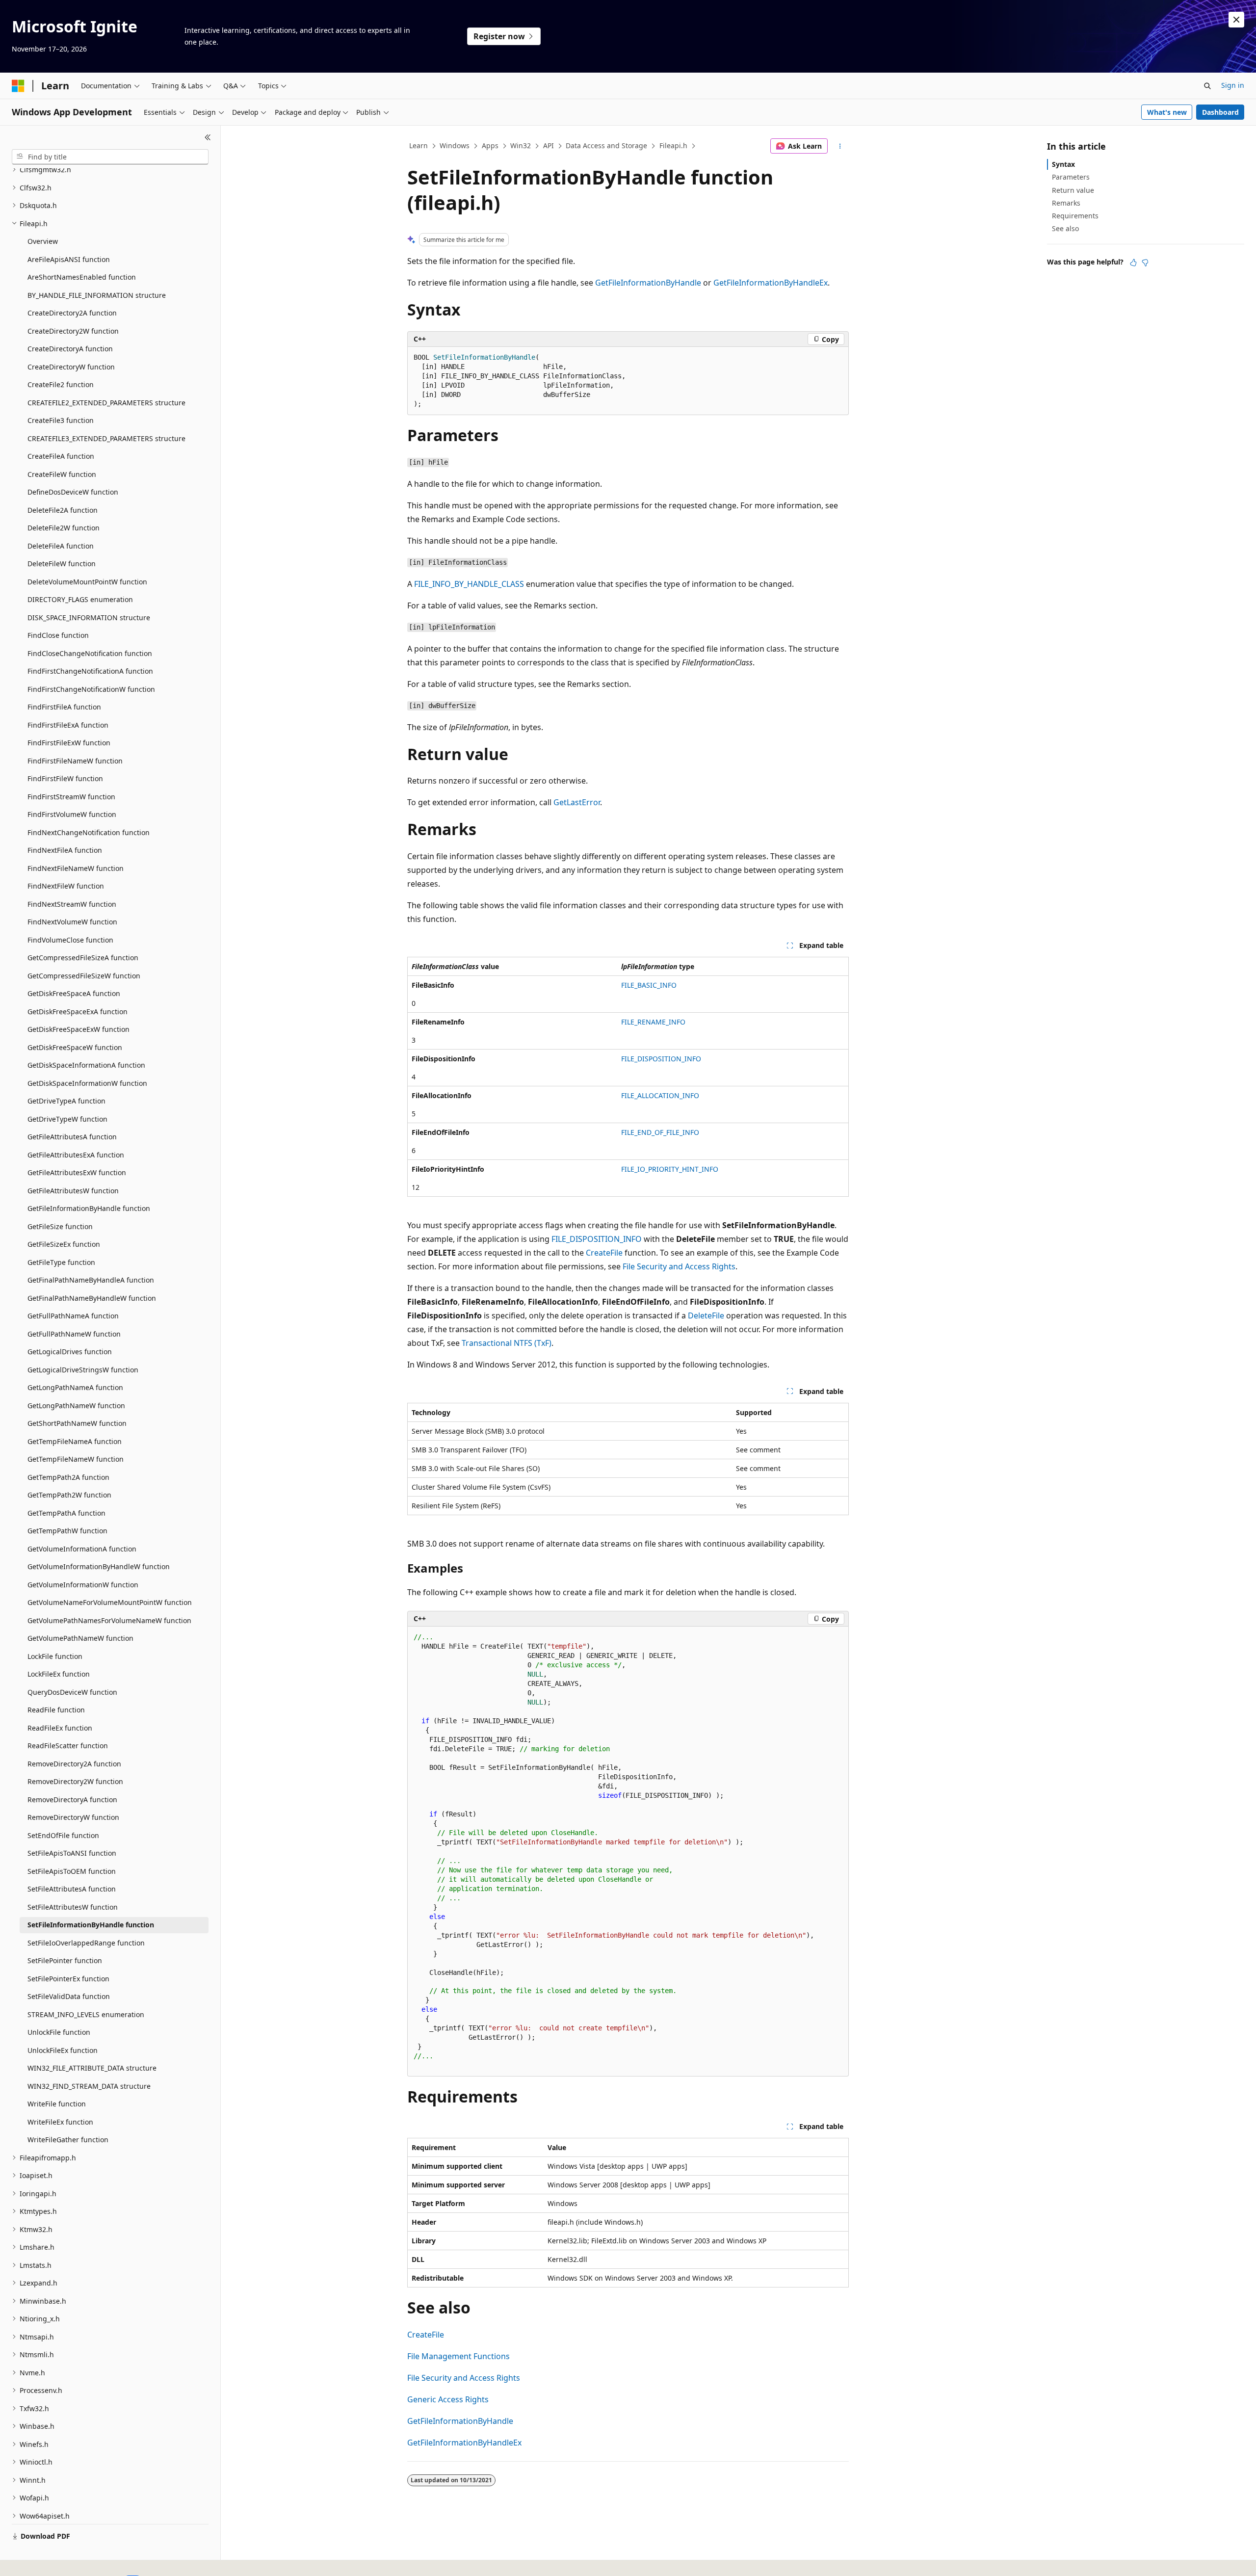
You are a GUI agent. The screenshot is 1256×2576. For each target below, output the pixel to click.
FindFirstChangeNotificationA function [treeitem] (90, 671)
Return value (1073, 190)
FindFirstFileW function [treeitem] (65, 778)
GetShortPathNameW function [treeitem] (77, 1423)
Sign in (1233, 85)
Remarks (1066, 203)
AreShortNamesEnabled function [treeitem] (82, 277)
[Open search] (1207, 86)
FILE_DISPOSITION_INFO (661, 1059)
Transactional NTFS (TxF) (507, 1343)
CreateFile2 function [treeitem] (61, 384)
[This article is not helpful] (1145, 263)
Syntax (1063, 164)
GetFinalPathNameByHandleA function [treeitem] (91, 1280)
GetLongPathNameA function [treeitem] (75, 1387)
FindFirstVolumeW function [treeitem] (72, 814)
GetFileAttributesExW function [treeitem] (77, 1172)
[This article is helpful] (1133, 263)
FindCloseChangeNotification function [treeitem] (90, 653)
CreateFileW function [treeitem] (62, 474)
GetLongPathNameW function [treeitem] (76, 1406)
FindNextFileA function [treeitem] (65, 850)
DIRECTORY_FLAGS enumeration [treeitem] (80, 599)
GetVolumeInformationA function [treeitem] (82, 1549)
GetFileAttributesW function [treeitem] (73, 1191)
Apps (490, 145)
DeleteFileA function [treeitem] (61, 546)
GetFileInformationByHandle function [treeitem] (89, 1208)
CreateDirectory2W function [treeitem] (73, 331)
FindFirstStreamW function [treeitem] (71, 797)
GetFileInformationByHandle (648, 283)
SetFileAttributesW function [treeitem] (73, 1907)
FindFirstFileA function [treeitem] (64, 707)
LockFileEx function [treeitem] (59, 1674)
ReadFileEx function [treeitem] (60, 1728)
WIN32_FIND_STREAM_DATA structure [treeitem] (89, 2086)
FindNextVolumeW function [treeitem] (72, 922)
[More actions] (840, 146)
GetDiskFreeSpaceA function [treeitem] (74, 993)
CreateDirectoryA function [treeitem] (70, 349)
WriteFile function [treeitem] (57, 2104)
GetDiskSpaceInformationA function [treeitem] (86, 1065)
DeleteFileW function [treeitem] (62, 564)
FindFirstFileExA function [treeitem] (68, 725)
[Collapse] (208, 137)
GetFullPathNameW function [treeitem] (74, 1334)
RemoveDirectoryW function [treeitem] (73, 1817)
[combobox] (110, 157)
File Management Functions (458, 2356)
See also (1065, 228)
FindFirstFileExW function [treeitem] (69, 743)
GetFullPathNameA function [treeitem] (73, 1316)
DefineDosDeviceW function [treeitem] (73, 492)
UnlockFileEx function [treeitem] (63, 2050)
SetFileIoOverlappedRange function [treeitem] (86, 1943)
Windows (455, 145)
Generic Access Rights (448, 2399)
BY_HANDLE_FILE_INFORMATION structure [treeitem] (97, 295)
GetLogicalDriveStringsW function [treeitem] (83, 1370)
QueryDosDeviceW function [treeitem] (72, 1692)
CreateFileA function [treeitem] (61, 456)
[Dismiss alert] (1236, 20)
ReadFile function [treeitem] (56, 1710)
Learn (419, 145)
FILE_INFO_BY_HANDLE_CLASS (469, 584)
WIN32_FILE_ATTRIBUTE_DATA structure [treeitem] (92, 2068)
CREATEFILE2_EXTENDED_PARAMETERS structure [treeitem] (106, 403)
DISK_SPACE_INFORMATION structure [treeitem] (89, 618)
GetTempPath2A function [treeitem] (68, 1477)
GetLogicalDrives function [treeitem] (70, 1352)
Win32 (521, 145)
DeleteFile (706, 1315)
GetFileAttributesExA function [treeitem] (76, 1155)
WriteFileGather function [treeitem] (68, 2140)
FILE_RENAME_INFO (653, 1022)
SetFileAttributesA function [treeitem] (72, 1889)
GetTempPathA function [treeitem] (66, 1513)
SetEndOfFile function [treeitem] (63, 1835)
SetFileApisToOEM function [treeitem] (72, 1871)
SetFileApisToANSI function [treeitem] (72, 1853)
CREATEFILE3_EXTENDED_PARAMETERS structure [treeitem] (106, 438)
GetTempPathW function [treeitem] (67, 1531)
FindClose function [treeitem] (58, 635)
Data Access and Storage (606, 145)
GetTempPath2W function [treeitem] (69, 1495)
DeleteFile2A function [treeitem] (63, 510)
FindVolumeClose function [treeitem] (70, 940)
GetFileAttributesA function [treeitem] (72, 1137)
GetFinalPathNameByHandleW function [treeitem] (92, 1298)
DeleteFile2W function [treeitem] (64, 528)
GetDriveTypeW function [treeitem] (67, 1119)
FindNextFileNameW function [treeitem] (76, 868)
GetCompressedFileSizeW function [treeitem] (84, 976)
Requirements (1075, 216)
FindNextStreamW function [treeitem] (72, 904)
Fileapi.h (673, 145)
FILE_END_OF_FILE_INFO (660, 1132)
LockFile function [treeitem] (55, 1656)
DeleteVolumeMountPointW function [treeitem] (87, 582)
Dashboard (1220, 112)
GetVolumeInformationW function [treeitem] (83, 1585)
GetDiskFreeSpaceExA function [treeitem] (78, 1012)
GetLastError (577, 802)
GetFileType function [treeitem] (61, 1262)
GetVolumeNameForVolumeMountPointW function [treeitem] (110, 1602)
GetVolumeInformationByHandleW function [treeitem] (99, 1566)
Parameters (1071, 177)
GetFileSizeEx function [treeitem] (64, 1244)
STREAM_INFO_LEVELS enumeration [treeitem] (86, 2014)
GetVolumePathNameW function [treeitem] (80, 1638)
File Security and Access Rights (679, 1266)
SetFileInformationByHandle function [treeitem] (91, 1925)
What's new (1167, 112)
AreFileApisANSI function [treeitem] (69, 259)
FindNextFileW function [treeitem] (66, 886)
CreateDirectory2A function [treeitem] (72, 313)
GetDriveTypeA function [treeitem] (66, 1101)
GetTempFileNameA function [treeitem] (75, 1441)
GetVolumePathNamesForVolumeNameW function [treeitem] (109, 1620)
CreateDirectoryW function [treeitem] (71, 367)
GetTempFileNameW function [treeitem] (76, 1459)
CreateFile (604, 1253)
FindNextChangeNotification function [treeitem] (89, 832)
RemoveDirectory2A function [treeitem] (74, 1764)
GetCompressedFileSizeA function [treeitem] (83, 958)
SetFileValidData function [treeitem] (69, 1996)
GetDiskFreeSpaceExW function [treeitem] (78, 1029)
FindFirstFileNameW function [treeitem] (75, 761)
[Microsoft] (18, 86)
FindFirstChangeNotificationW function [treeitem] (91, 689)
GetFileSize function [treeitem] (60, 1226)
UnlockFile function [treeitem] (59, 2032)
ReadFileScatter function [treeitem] (68, 1746)
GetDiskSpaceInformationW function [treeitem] (87, 1083)
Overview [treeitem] (43, 241)
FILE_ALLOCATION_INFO (660, 1095)
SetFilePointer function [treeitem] (65, 1960)
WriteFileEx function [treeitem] (60, 2122)
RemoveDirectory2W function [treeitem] (75, 1781)
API (549, 145)
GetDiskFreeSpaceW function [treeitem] (75, 1047)
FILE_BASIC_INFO (649, 985)
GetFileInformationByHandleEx (771, 283)
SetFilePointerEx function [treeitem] (68, 1979)
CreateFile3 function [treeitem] (61, 420)
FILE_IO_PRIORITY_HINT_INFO (670, 1169)
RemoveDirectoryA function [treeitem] (72, 1800)
